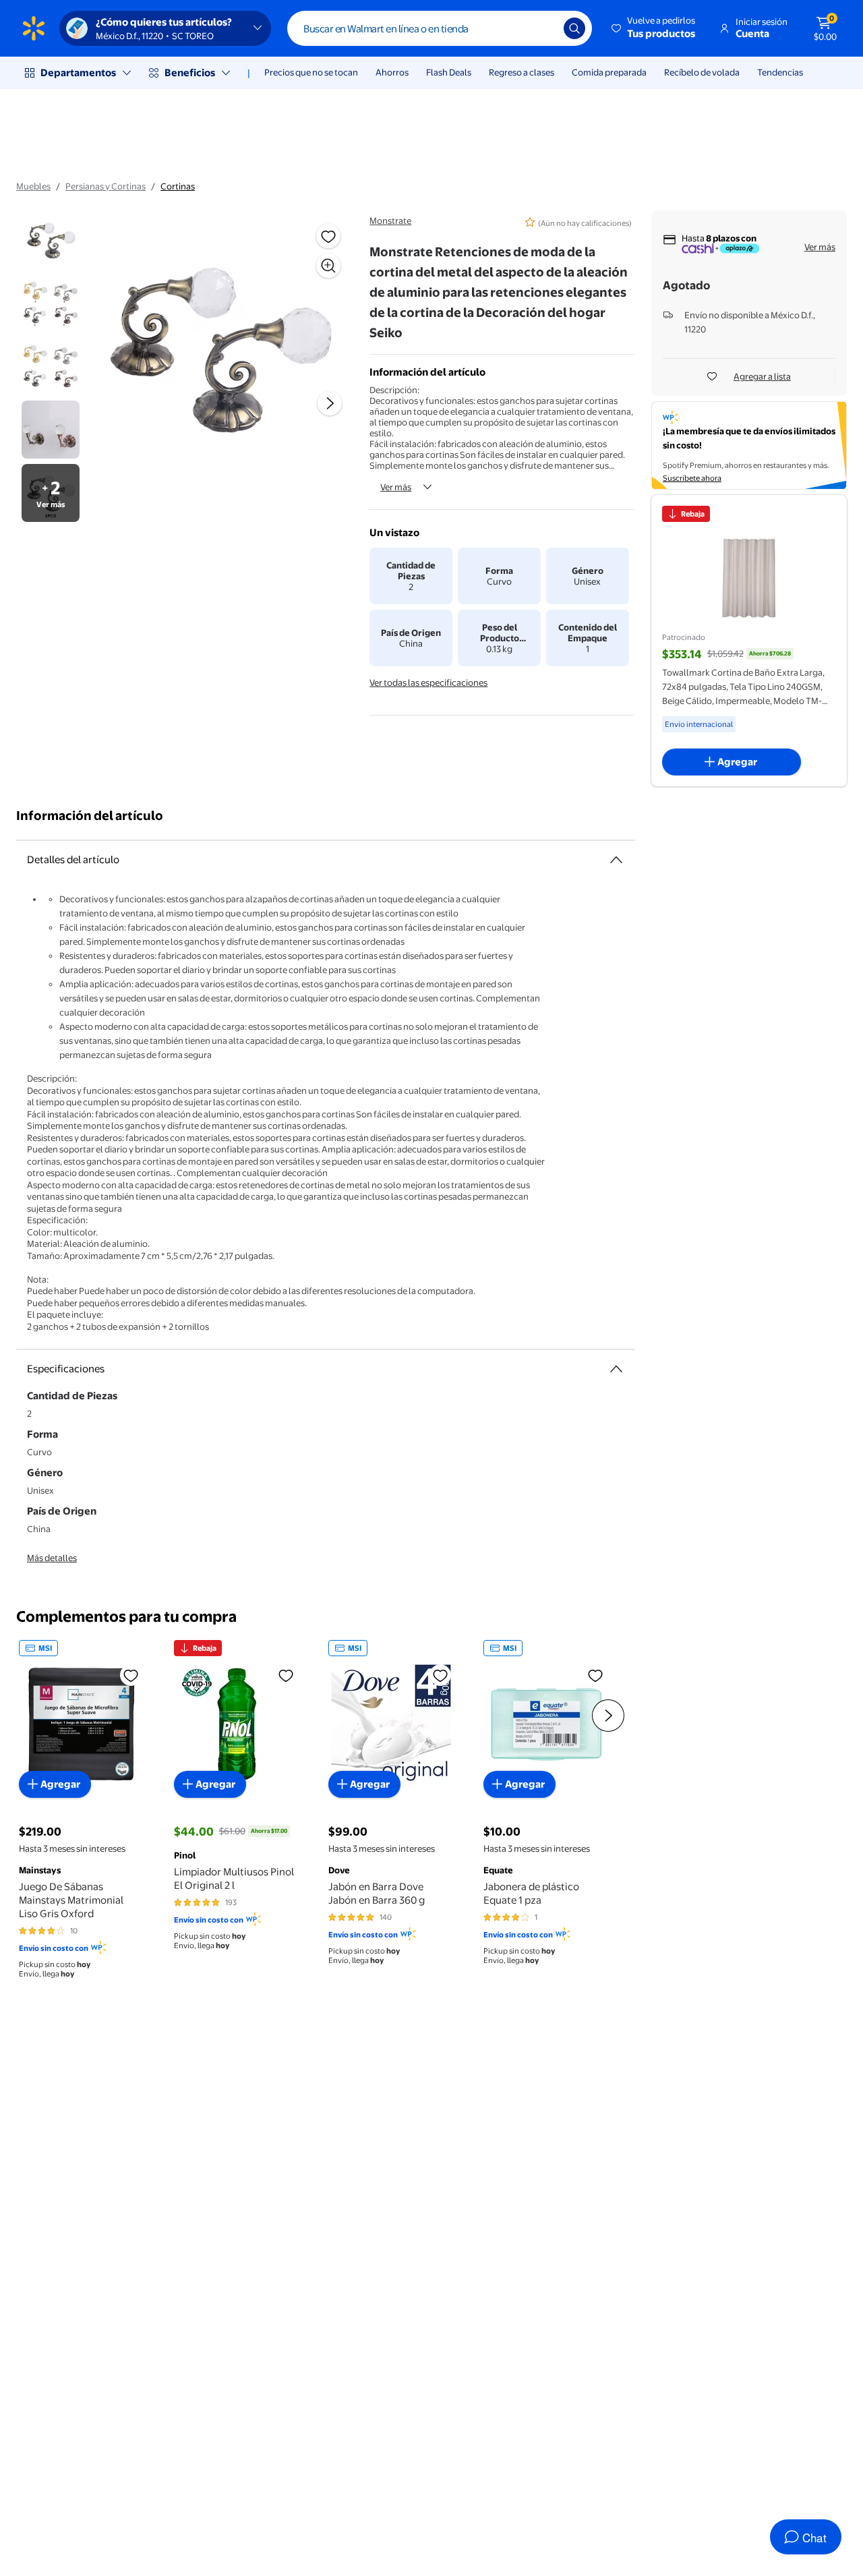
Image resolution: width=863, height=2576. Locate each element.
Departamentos (78, 72)
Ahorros (392, 72)
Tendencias (780, 72)
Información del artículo (90, 816)
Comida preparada (609, 72)
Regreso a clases (522, 72)
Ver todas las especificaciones (428, 682)
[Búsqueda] (574, 28)
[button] (654, 28)
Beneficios (190, 72)
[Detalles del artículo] (616, 860)
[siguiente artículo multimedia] (330, 403)
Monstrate (390, 221)
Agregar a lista (762, 376)
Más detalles (52, 1558)
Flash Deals (449, 72)
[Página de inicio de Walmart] (34, 28)
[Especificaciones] (616, 1369)
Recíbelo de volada (702, 72)
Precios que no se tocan (311, 72)
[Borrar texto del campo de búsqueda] (543, 28)
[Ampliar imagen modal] (328, 266)
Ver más (396, 487)
